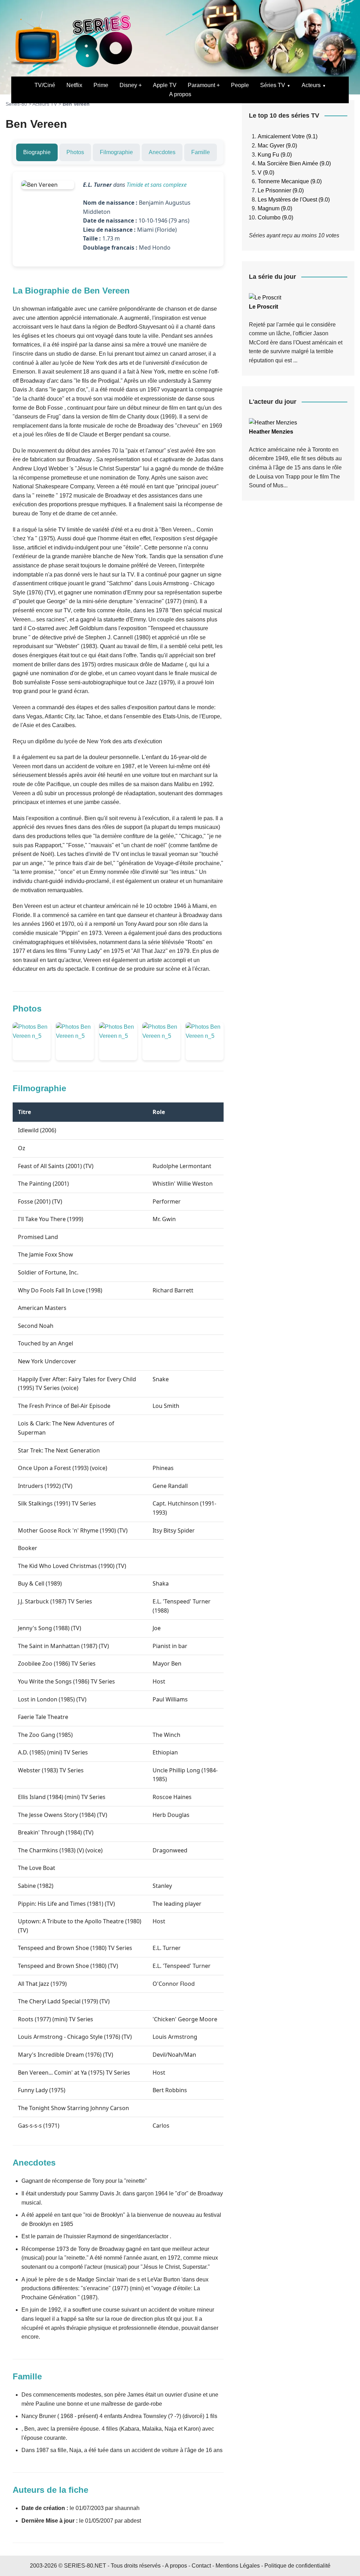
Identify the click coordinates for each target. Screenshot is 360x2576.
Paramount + (204, 85)
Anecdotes (162, 152)
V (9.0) (266, 173)
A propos (180, 94)
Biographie (37, 152)
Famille (201, 152)
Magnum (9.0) (275, 208)
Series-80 (16, 104)
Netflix (74, 85)
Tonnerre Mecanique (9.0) (290, 181)
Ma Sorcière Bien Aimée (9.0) (294, 163)
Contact (201, 2566)
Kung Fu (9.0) (275, 155)
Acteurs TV (45, 104)
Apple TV (165, 85)
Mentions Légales (238, 2566)
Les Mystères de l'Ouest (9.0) (294, 200)
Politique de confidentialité (297, 2566)
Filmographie (116, 152)
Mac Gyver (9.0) (277, 146)
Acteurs (311, 85)
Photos (75, 152)
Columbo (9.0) (275, 218)
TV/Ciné (45, 85)
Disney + (131, 85)
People (240, 85)
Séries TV (273, 85)
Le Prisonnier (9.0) (281, 190)
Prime (101, 85)
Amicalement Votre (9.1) (288, 136)
